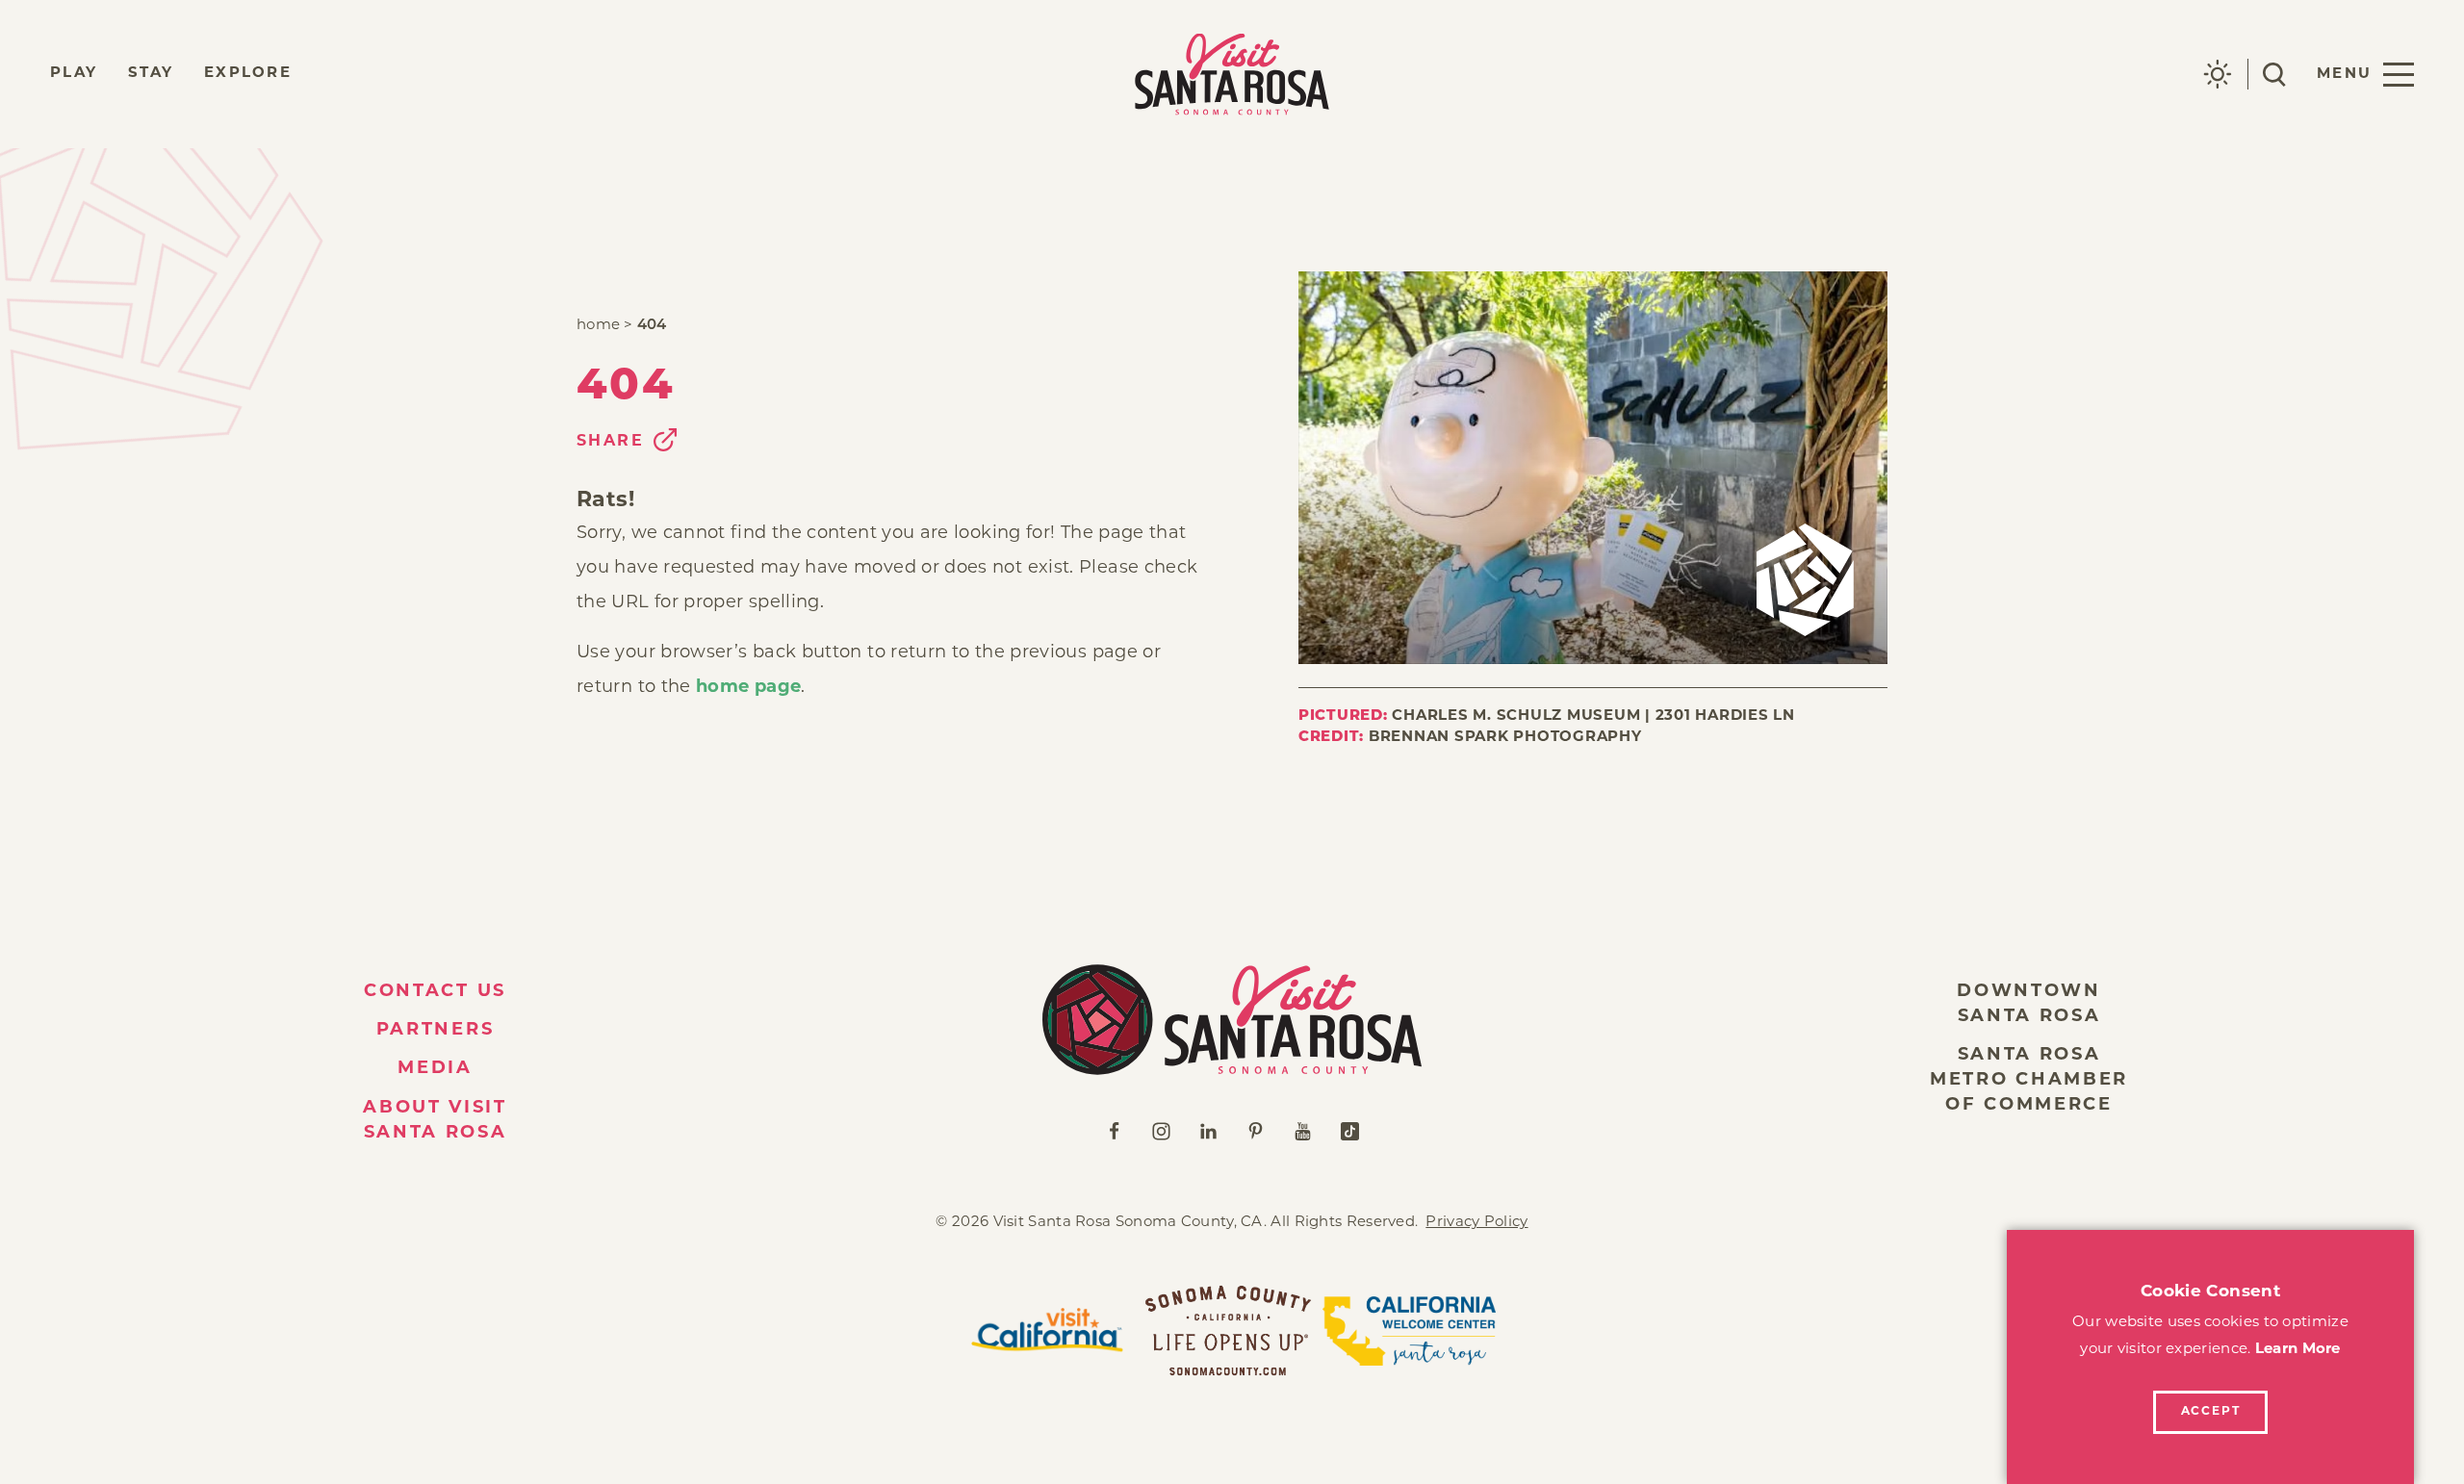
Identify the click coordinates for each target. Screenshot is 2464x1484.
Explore (248, 74)
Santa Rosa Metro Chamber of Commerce (2029, 1081)
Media (435, 1069)
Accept (2211, 1412)
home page (748, 688)
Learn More (2298, 1350)
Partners (436, 1031)
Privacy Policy (1476, 1223)
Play (74, 74)
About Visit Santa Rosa (435, 1121)
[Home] (1232, 1020)
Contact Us (435, 992)
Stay (151, 74)
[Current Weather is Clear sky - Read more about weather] (2218, 74)
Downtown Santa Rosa (2029, 1005)
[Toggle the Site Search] (2274, 75)
